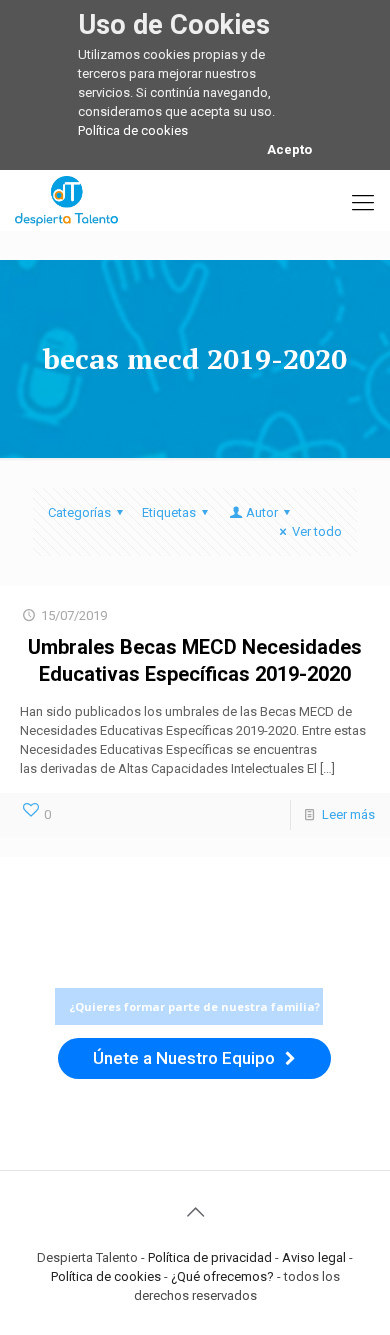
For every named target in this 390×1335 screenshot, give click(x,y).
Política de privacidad (210, 1257)
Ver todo (317, 531)
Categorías (79, 512)
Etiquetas (169, 512)
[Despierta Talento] (66, 200)
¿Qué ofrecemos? (222, 1276)
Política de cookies (133, 130)
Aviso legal (314, 1257)
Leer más (348, 814)
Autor (262, 512)
